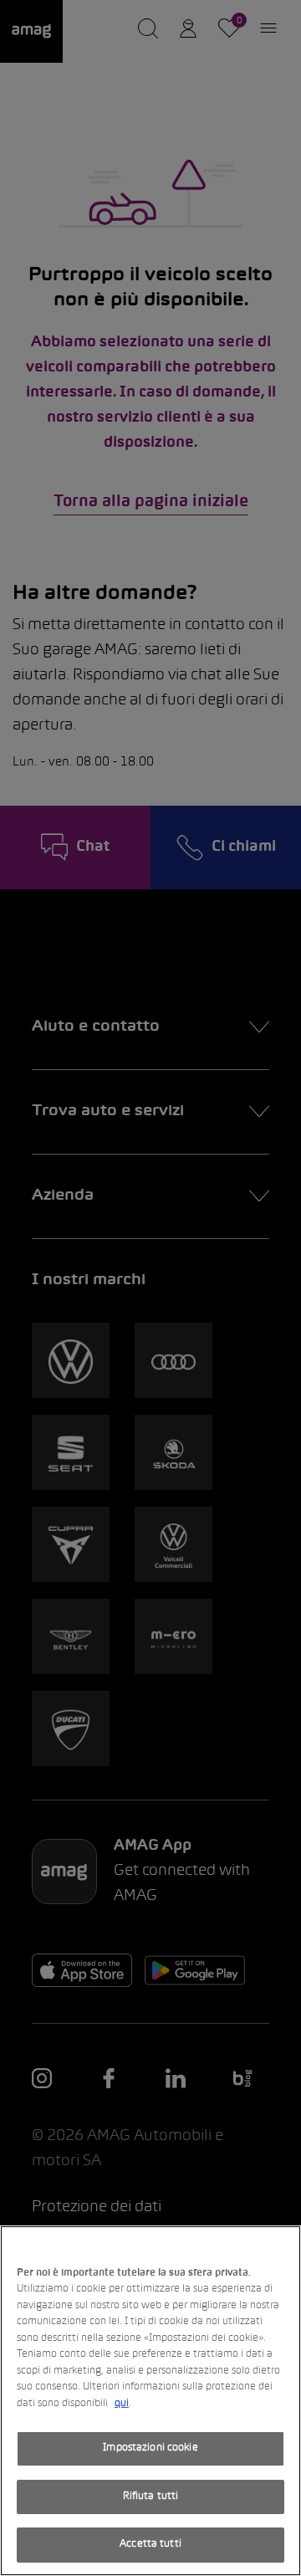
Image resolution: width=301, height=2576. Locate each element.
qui (122, 2404)
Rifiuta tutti (151, 2497)
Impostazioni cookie (150, 2448)
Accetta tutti (150, 2544)
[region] (150, 2401)
